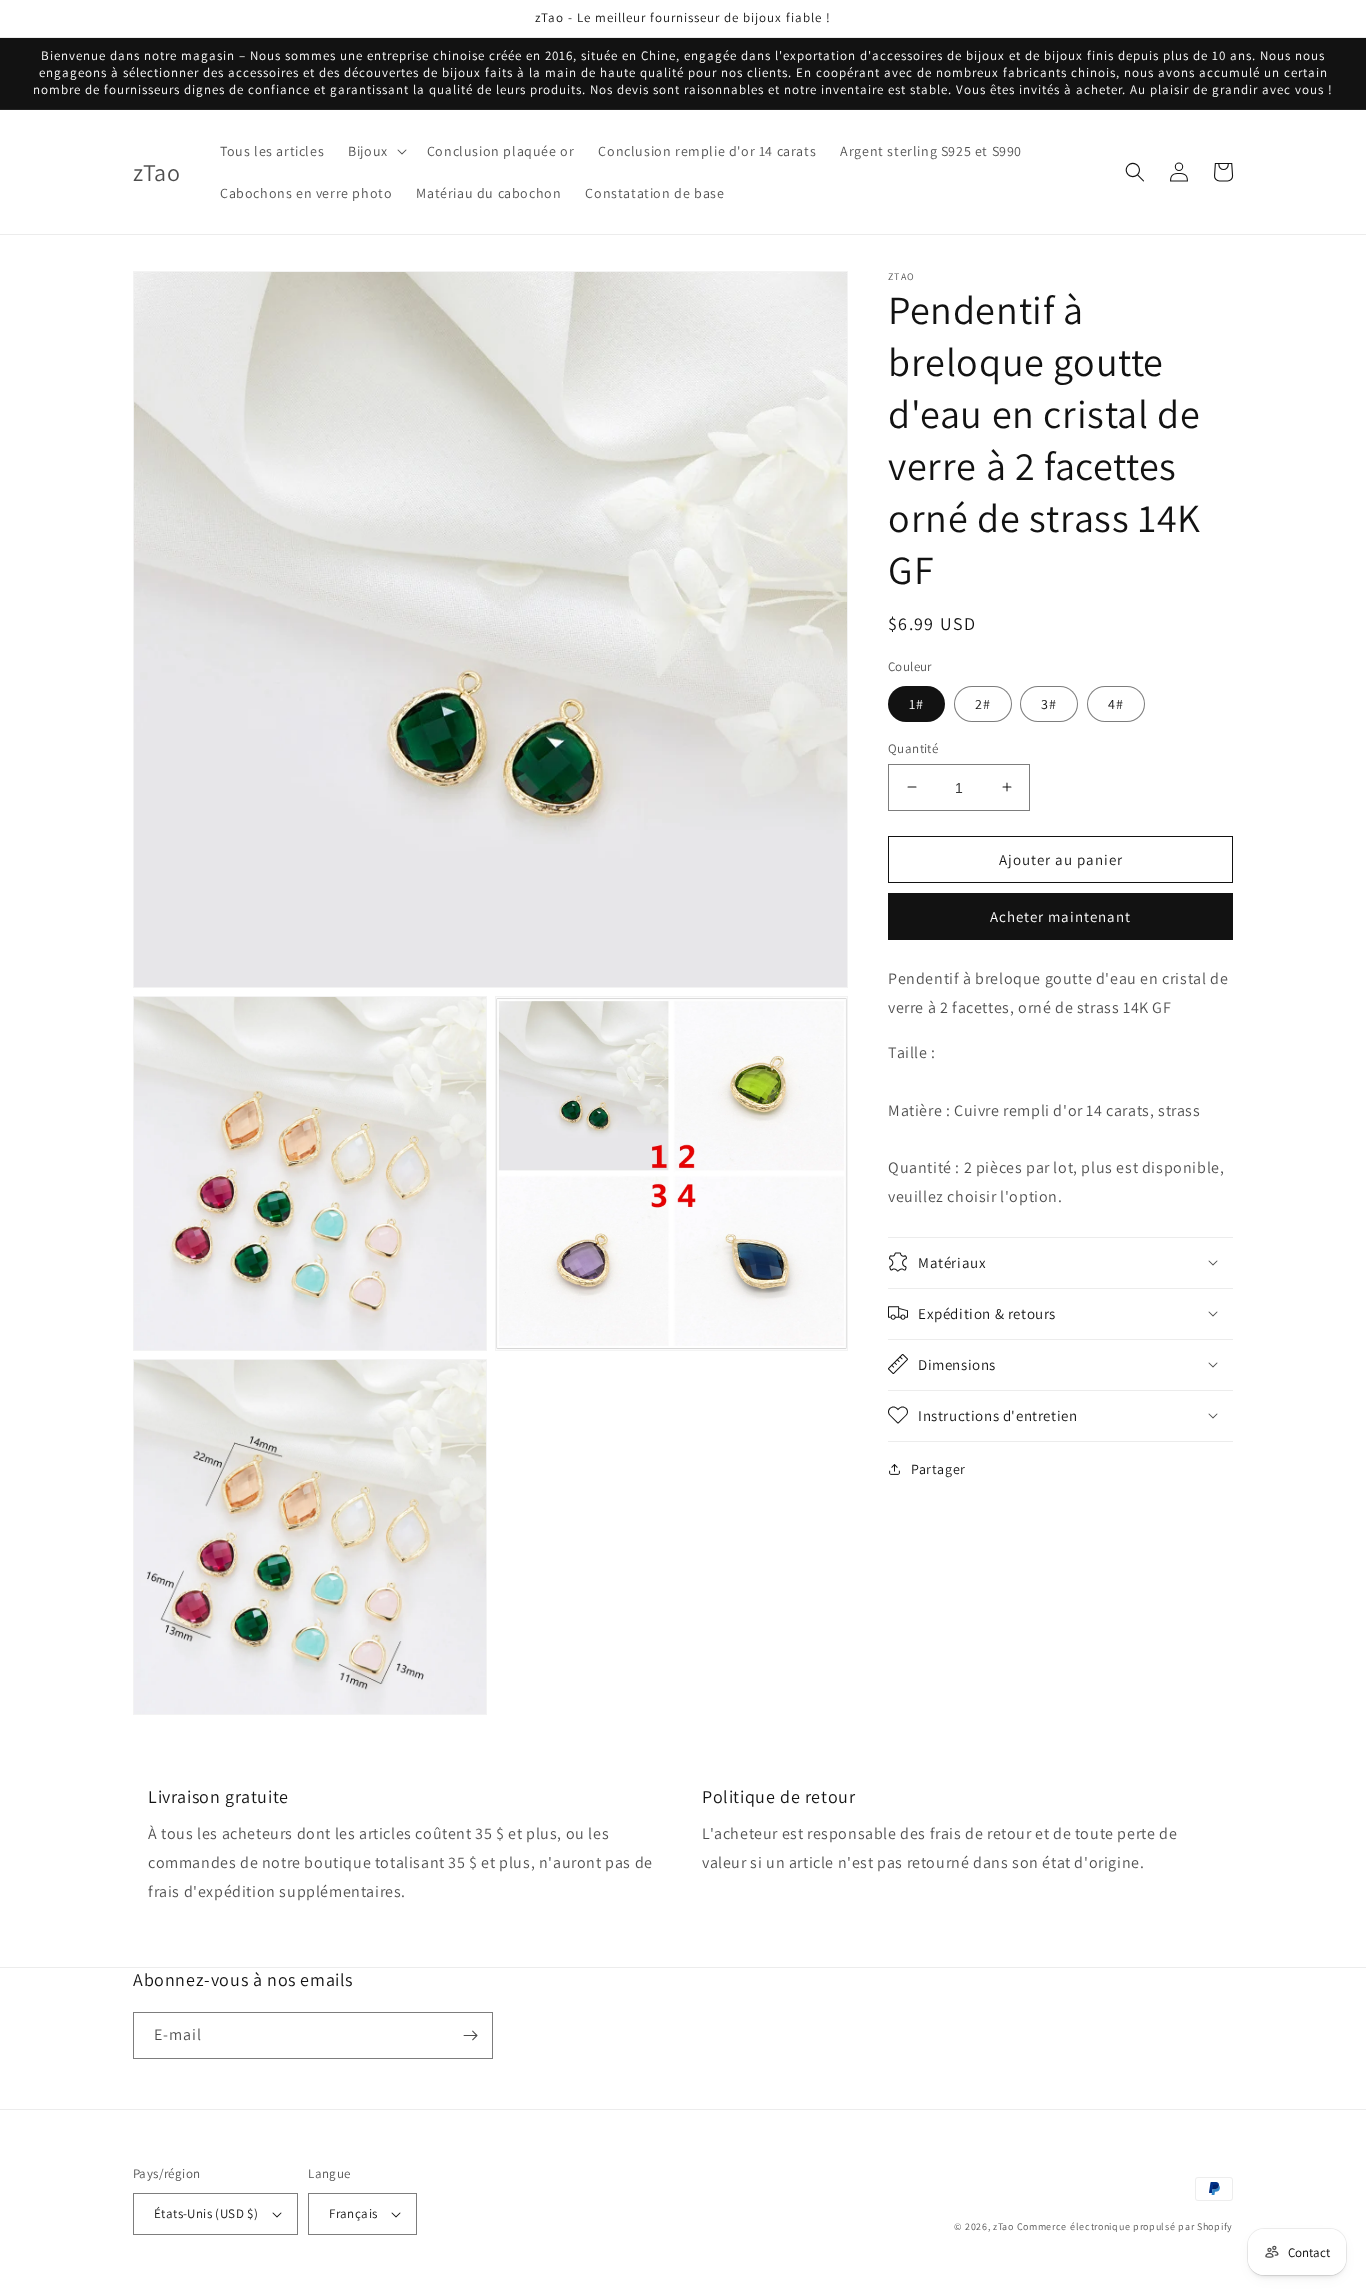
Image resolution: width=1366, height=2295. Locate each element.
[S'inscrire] (470, 2035)
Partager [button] (938, 1468)
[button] (375, 151)
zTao (1003, 2226)
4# (1116, 703)
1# (916, 703)
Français (353, 2213)
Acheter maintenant (1060, 916)
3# (1049, 703)
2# (983, 703)
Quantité (913, 747)
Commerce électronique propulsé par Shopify (1125, 2226)
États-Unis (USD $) (206, 2213)
